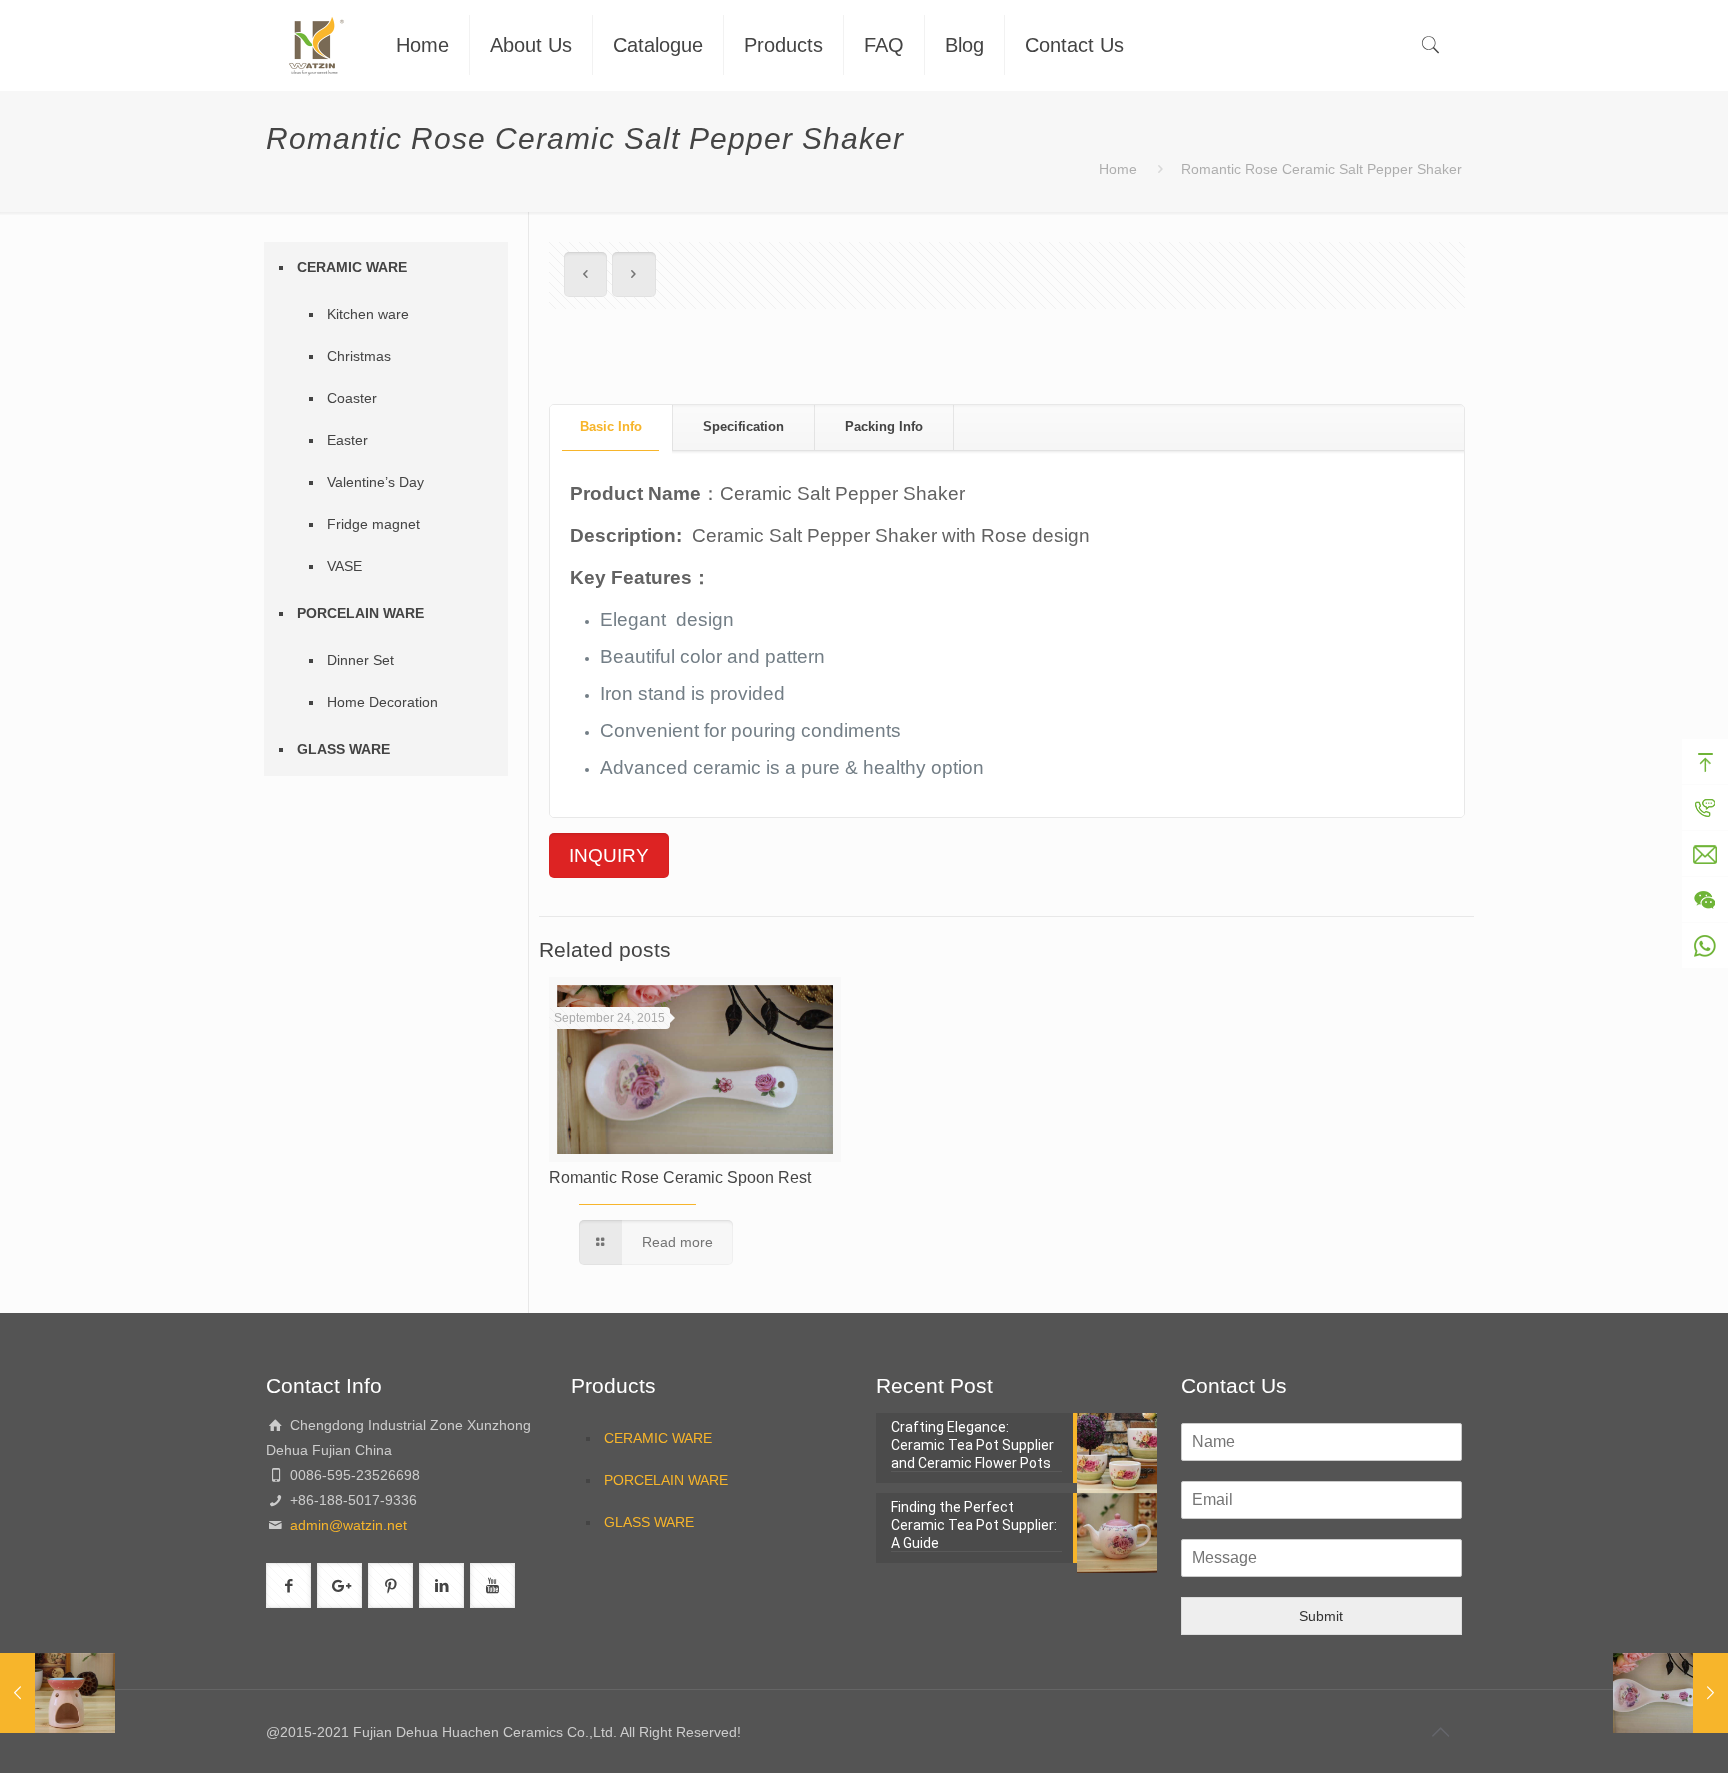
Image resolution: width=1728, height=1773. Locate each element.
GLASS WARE (343, 749)
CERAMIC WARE (352, 267)
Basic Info (611, 426)
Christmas (359, 356)
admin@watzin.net (346, 1525)
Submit (1321, 1616)
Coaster (352, 398)
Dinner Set (360, 660)
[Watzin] (316, 45)
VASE (344, 566)
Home (1118, 169)
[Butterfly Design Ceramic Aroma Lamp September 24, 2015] (57, 1693)
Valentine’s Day (375, 482)
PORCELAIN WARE (360, 613)
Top (1705, 762)
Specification (743, 426)
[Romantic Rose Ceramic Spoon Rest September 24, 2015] (1670, 1693)
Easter (347, 440)
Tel (1705, 808)
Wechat (1705, 900)
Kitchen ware (368, 314)
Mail (1705, 854)
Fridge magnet (373, 524)
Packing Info (884, 426)
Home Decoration (382, 702)
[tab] (611, 427)
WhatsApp (1705, 946)
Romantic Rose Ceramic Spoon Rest (680, 1177)
